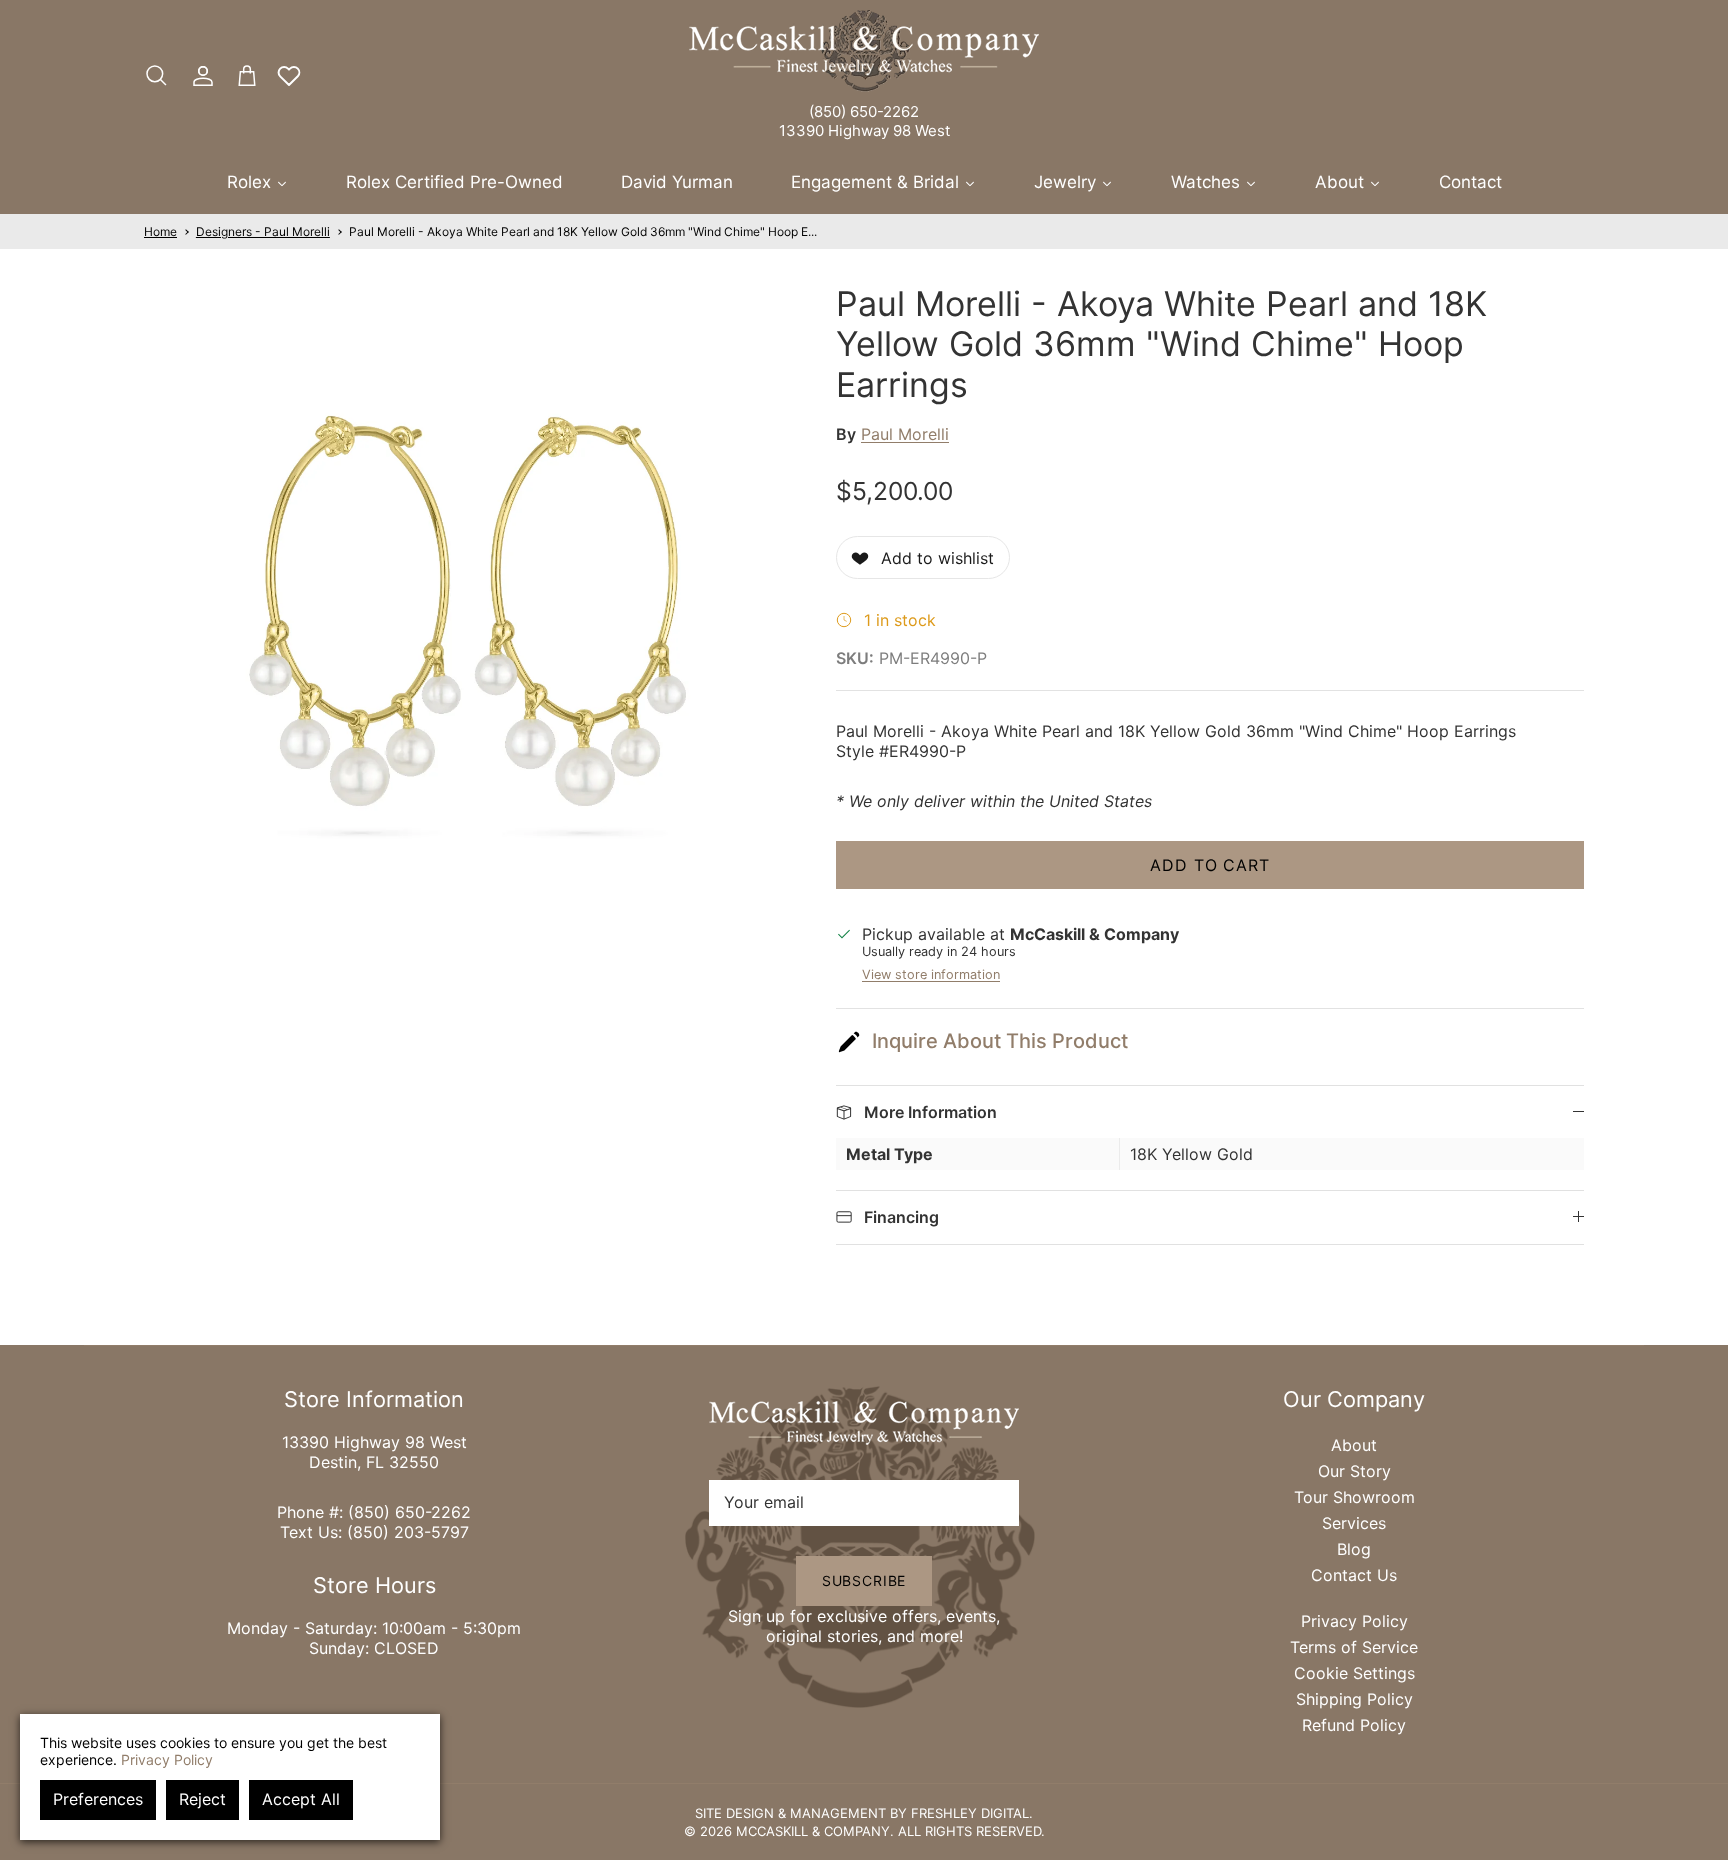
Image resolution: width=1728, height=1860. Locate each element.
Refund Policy (1354, 1725)
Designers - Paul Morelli (263, 231)
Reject (202, 1799)
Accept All (301, 1799)
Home (160, 231)
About (1354, 1445)
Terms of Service (1354, 1647)
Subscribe (864, 1580)
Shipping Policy (1354, 1699)
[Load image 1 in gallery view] (468, 608)
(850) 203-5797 (408, 1532)
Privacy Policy (1354, 1621)
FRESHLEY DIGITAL (970, 1813)
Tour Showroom (1354, 1497)
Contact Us (1354, 1575)
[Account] (199, 76)
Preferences (98, 1799)
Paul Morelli (905, 434)
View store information (931, 974)
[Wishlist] (289, 76)
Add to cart (1210, 865)
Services (1354, 1523)
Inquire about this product (1000, 1041)
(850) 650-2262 (864, 111)
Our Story (1354, 1471)
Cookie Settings (1354, 1673)
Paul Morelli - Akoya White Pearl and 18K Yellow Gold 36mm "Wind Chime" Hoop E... (583, 231)
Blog (1354, 1549)
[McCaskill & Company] (864, 51)
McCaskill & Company (813, 1831)
